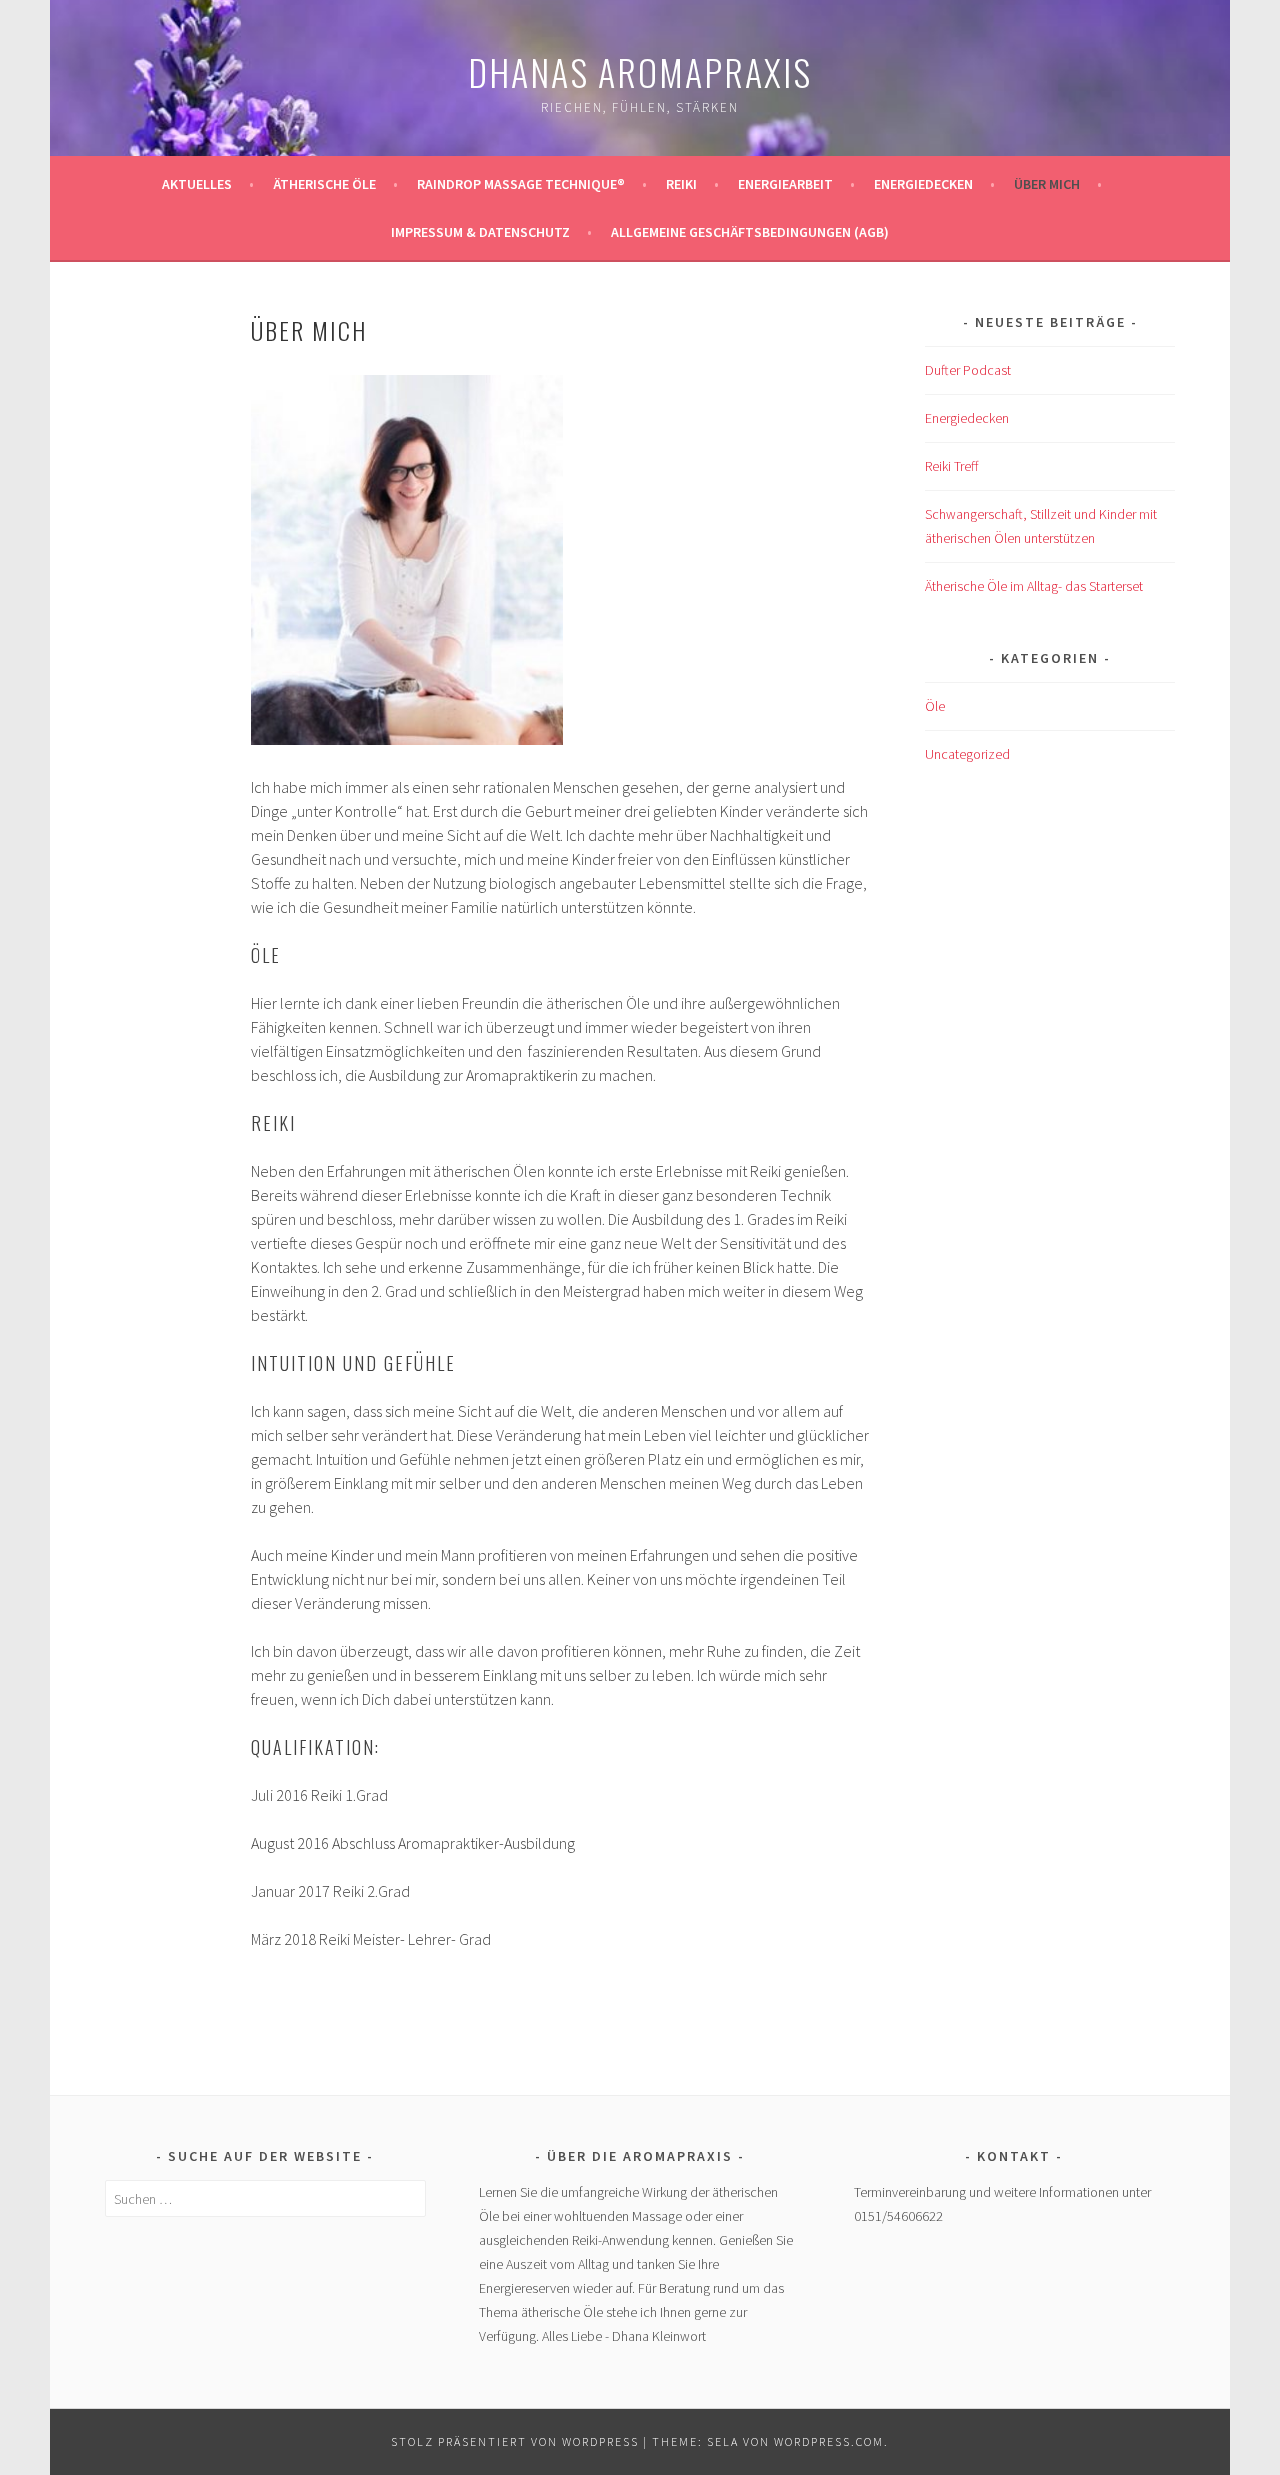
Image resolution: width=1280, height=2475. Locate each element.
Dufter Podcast (968, 370)
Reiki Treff (951, 466)
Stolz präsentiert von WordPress (515, 2441)
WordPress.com (829, 2441)
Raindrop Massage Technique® (521, 184)
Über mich (1047, 184)
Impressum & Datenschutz (480, 232)
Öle (935, 706)
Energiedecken (923, 184)
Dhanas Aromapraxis (640, 71)
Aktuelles (197, 184)
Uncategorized (967, 754)
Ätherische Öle (324, 184)
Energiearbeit (785, 184)
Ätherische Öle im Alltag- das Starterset (1034, 586)
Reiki (681, 184)
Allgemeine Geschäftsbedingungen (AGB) (750, 232)
